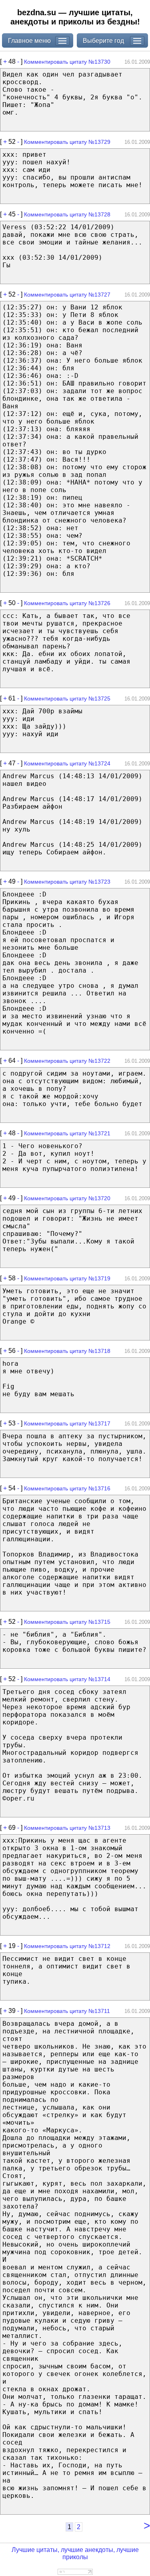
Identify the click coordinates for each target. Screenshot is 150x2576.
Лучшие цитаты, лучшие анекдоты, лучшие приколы (75, 2553)
